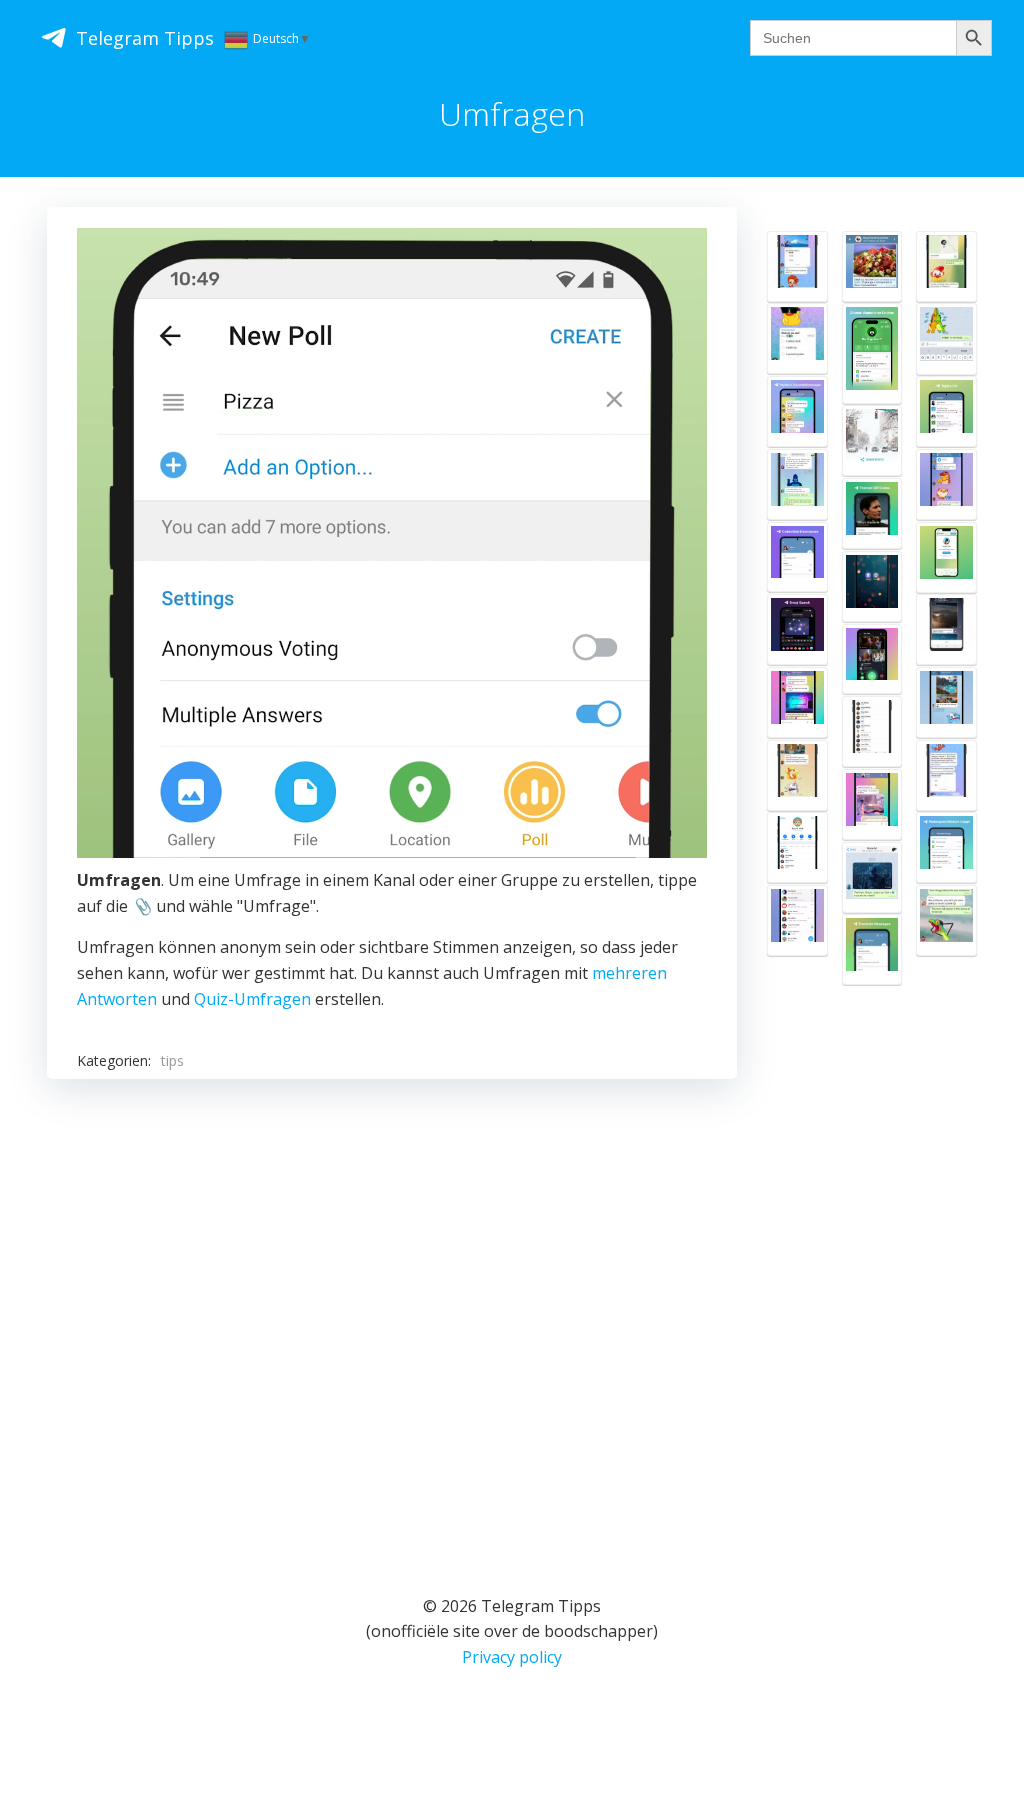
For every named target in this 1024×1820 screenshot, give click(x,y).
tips (172, 1060)
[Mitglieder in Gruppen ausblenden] (797, 702)
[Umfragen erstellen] (797, 775)
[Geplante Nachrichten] (946, 920)
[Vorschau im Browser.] (946, 557)
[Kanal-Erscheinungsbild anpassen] (872, 353)
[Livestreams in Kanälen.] (872, 659)
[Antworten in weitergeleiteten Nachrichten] (797, 411)
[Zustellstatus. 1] (946, 338)
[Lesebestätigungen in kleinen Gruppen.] (946, 484)
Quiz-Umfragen (252, 999)
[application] (392, 543)
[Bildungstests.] (797, 338)
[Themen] (946, 411)
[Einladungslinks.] (797, 847)
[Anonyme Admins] (872, 877)
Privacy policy (512, 1657)
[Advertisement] (392, 1311)
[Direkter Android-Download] (872, 586)
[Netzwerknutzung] (946, 847)
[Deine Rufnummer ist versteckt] (946, 702)
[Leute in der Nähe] (872, 731)
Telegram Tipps (145, 38)
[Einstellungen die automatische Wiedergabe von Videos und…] (946, 629)
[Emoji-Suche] (797, 629)
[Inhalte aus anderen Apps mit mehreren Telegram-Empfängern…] (872, 440)
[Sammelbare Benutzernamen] (797, 557)
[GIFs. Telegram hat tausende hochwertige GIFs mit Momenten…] (872, 804)
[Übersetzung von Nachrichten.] (872, 949)
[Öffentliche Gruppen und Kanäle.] (797, 920)
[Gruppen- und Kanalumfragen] (797, 266)
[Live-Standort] (946, 266)
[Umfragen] (872, 266)
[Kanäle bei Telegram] (946, 775)
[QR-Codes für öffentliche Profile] (872, 513)
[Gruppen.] (797, 484)
